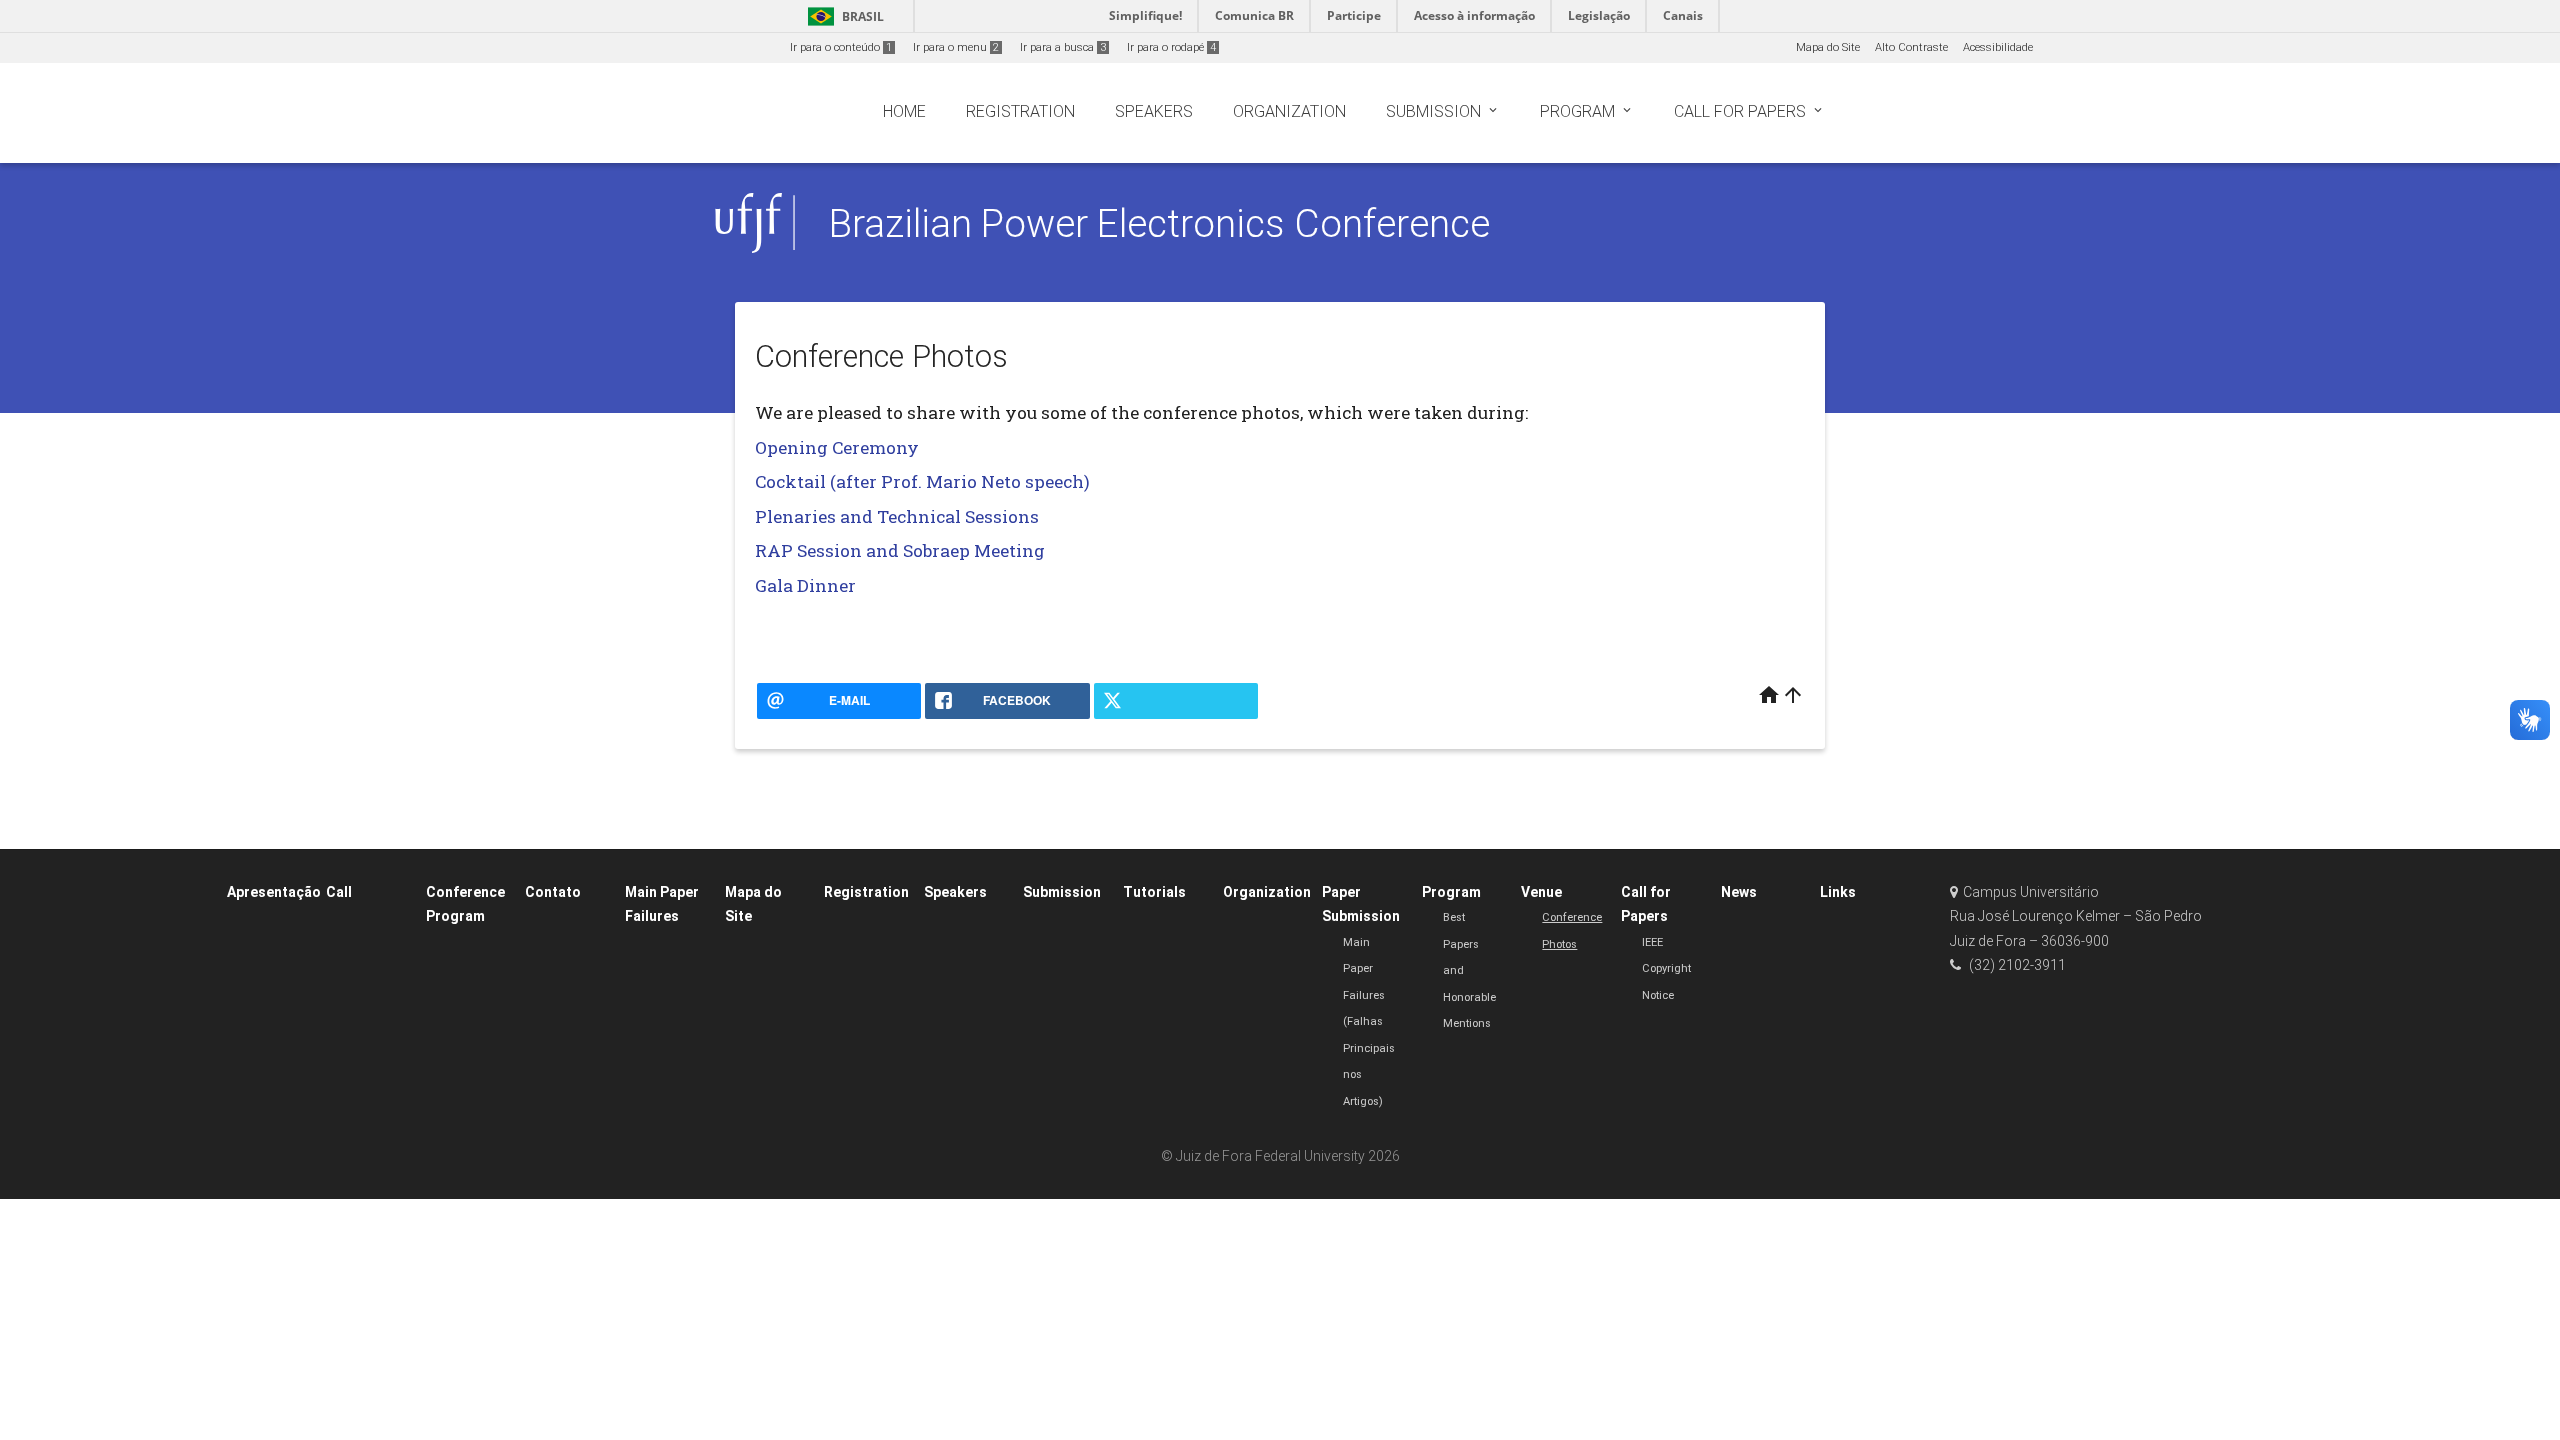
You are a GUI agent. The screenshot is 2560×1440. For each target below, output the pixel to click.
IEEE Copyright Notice (1666, 969)
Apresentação (274, 892)
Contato (553, 892)
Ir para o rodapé (1171, 47)
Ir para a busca (1063, 47)
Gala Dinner (805, 585)
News (1739, 892)
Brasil (842, 16)
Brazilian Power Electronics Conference (1159, 223)
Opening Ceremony (837, 447)
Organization (1267, 892)
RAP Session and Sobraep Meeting (900, 550)
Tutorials (1154, 892)
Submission (1062, 892)
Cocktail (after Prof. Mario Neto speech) (922, 481)
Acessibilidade (1998, 47)
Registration (866, 892)
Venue (1541, 892)
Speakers (955, 892)
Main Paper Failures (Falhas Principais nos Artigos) (1369, 1022)
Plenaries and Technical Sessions (897, 516)
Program (1451, 892)
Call (339, 892)
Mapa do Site (1828, 47)
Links (1838, 892)
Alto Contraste (1911, 47)
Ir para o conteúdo (841, 47)
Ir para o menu (956, 47)
